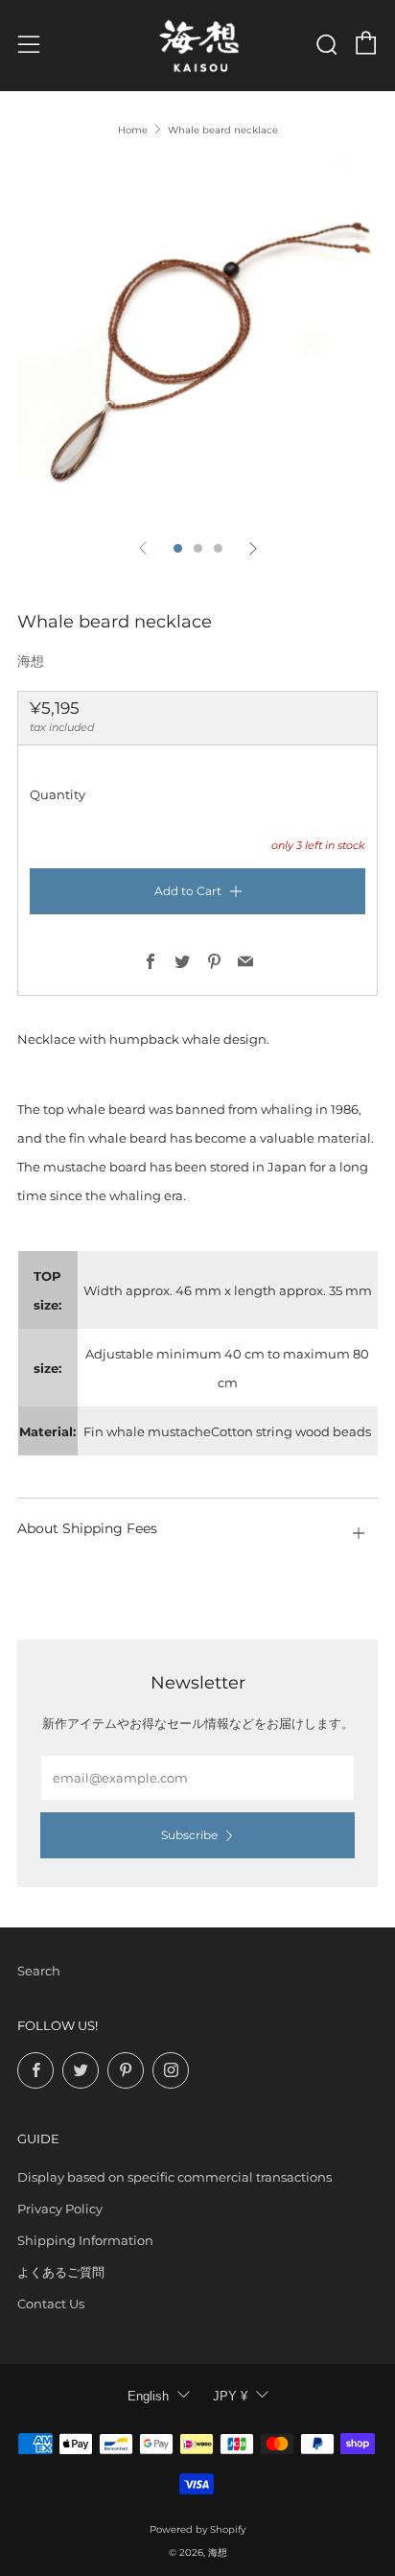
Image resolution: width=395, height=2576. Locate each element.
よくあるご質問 (61, 2272)
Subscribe (189, 1835)
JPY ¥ (230, 2396)
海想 (31, 661)
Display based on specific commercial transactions (174, 2177)
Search (39, 1971)
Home (133, 130)
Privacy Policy (60, 2209)
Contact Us (51, 2304)
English (148, 2396)
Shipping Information (85, 2240)
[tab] (178, 548)
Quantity (58, 794)
